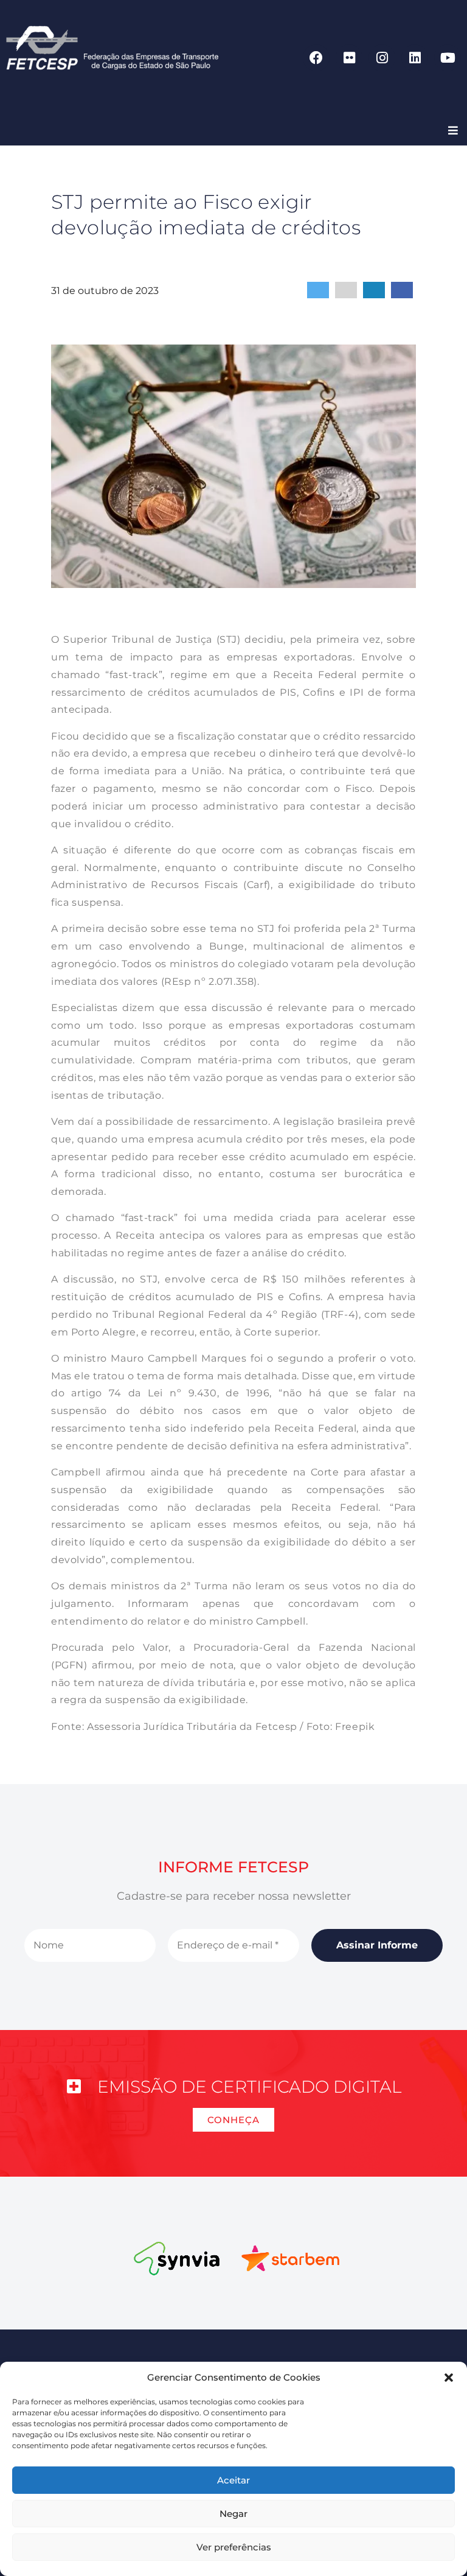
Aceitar (233, 2480)
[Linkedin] (415, 58)
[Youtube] (448, 58)
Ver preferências (234, 2547)
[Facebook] (316, 58)
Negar (233, 2514)
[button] (449, 2378)
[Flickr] (349, 58)
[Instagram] (382, 58)
